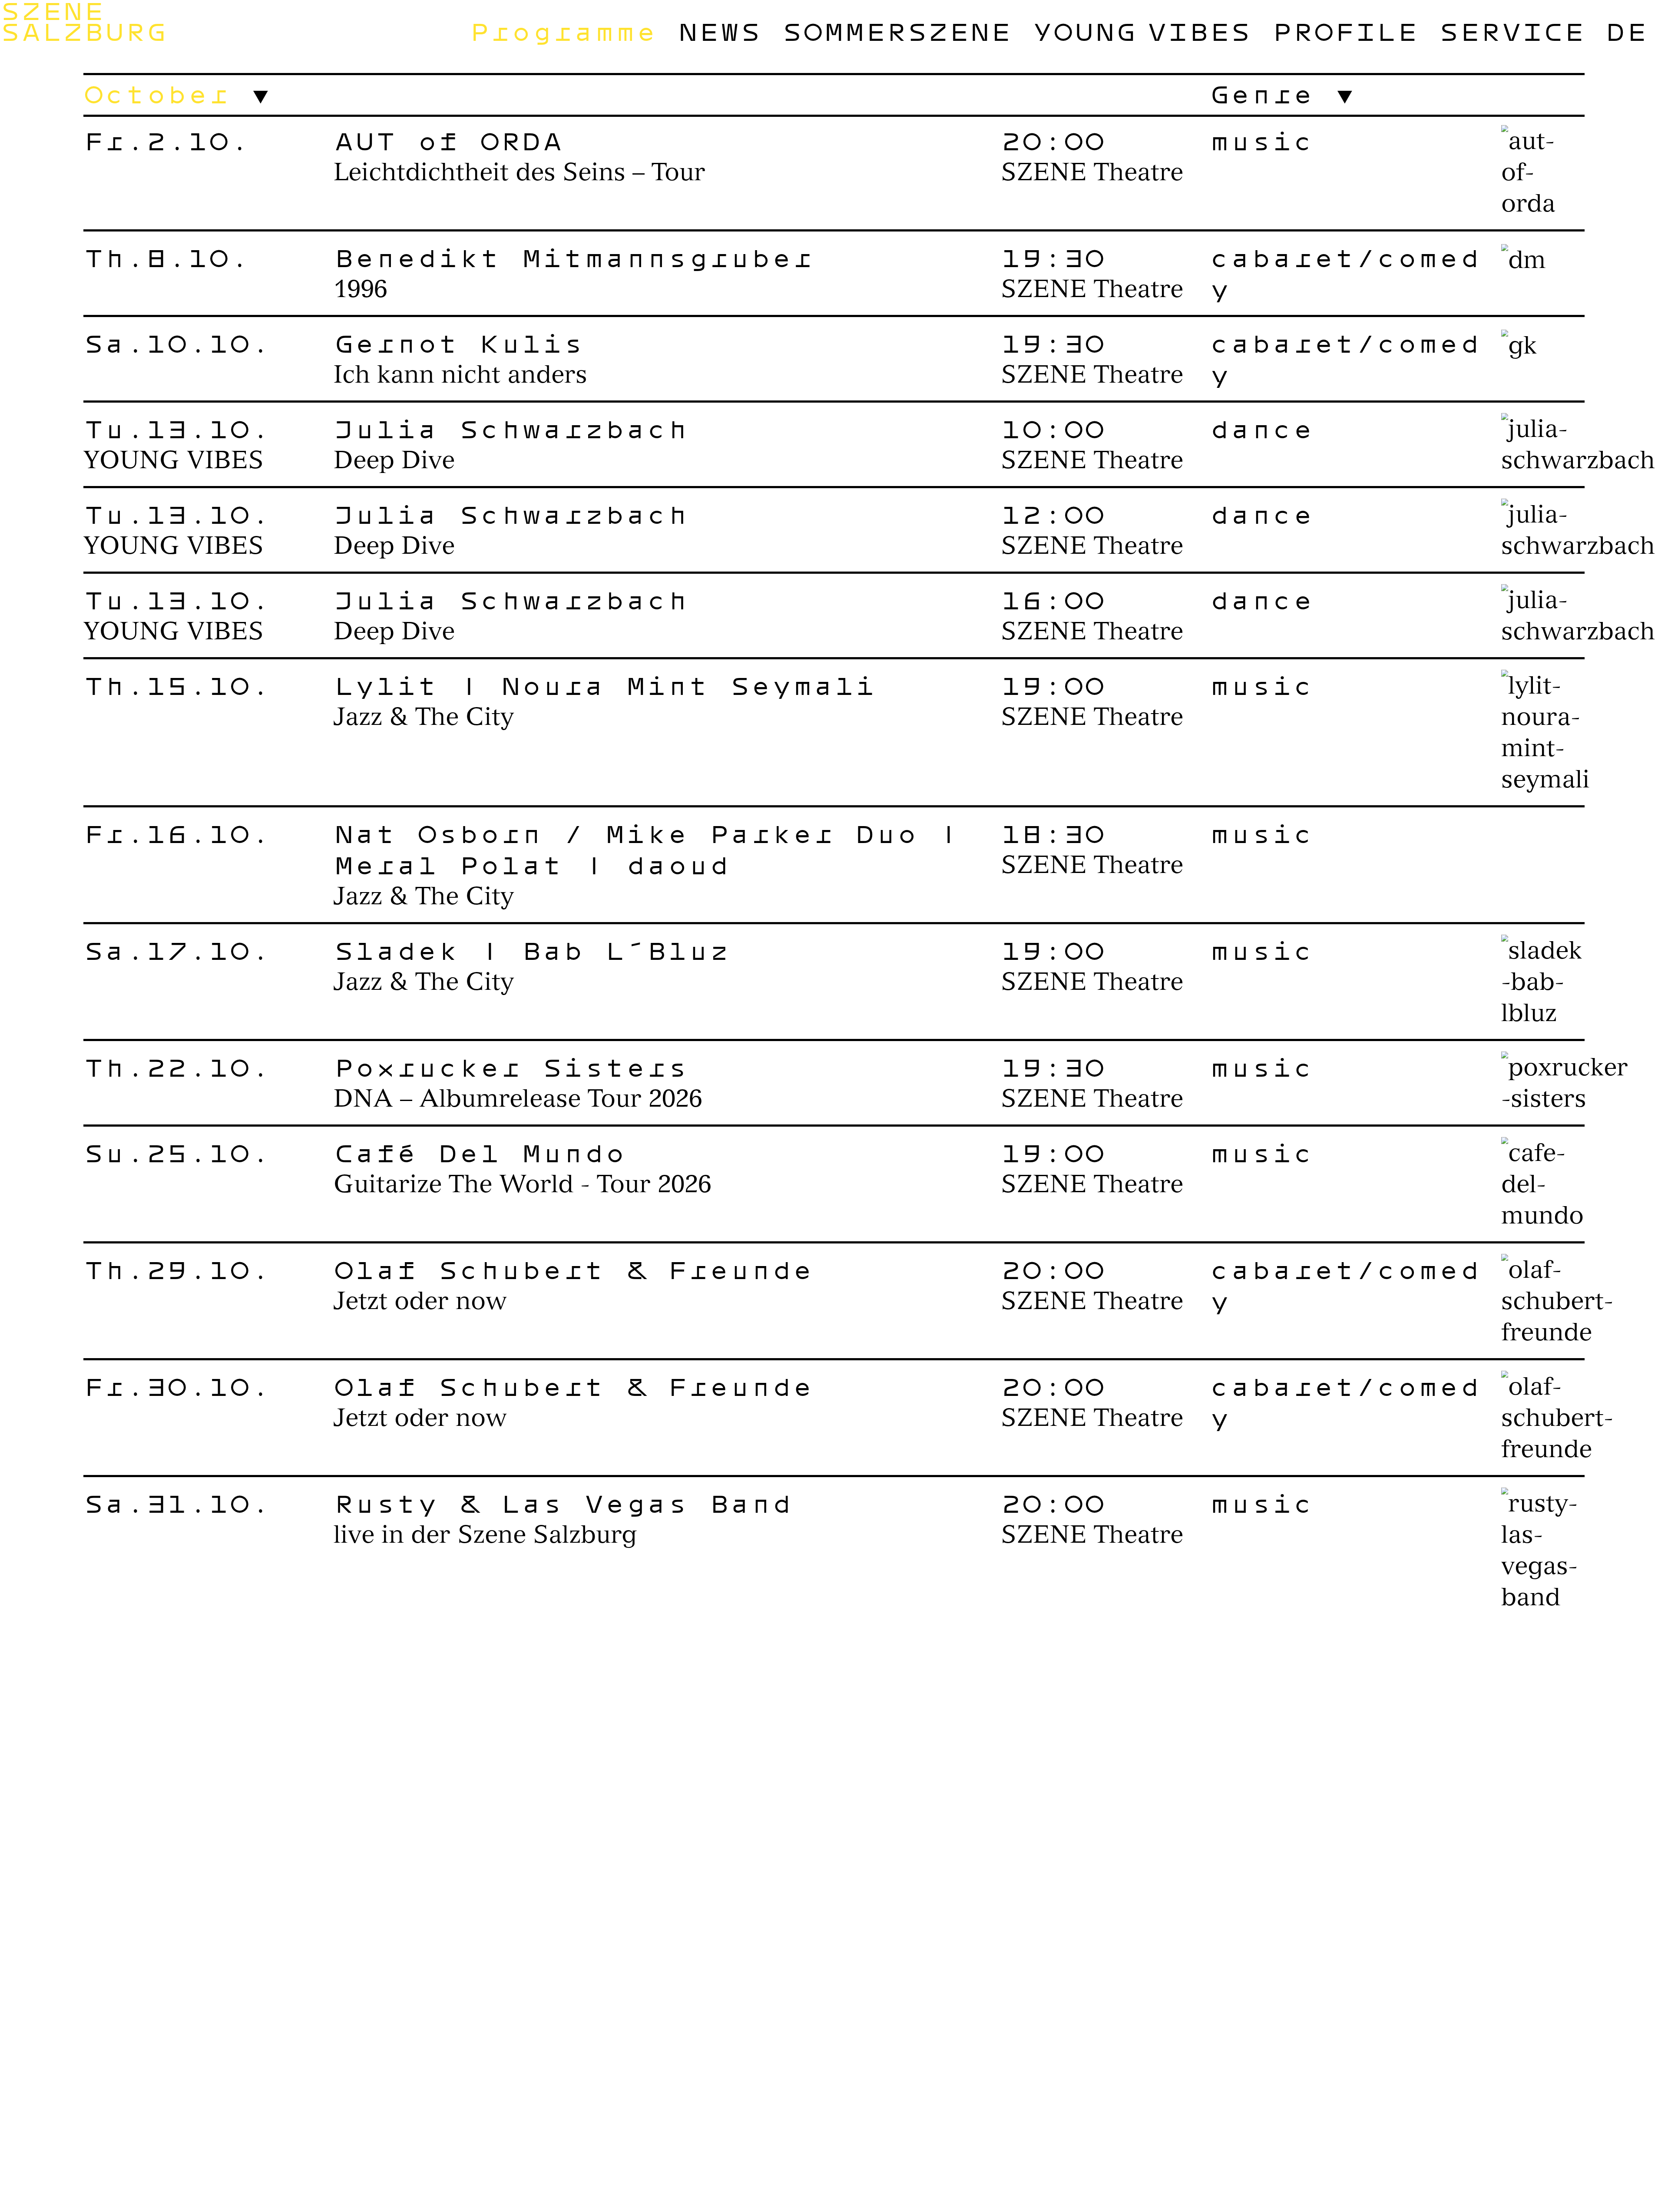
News (719, 31)
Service (1512, 31)
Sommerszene (897, 31)
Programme (563, 31)
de (1626, 31)
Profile (1345, 31)
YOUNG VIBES (1142, 31)
